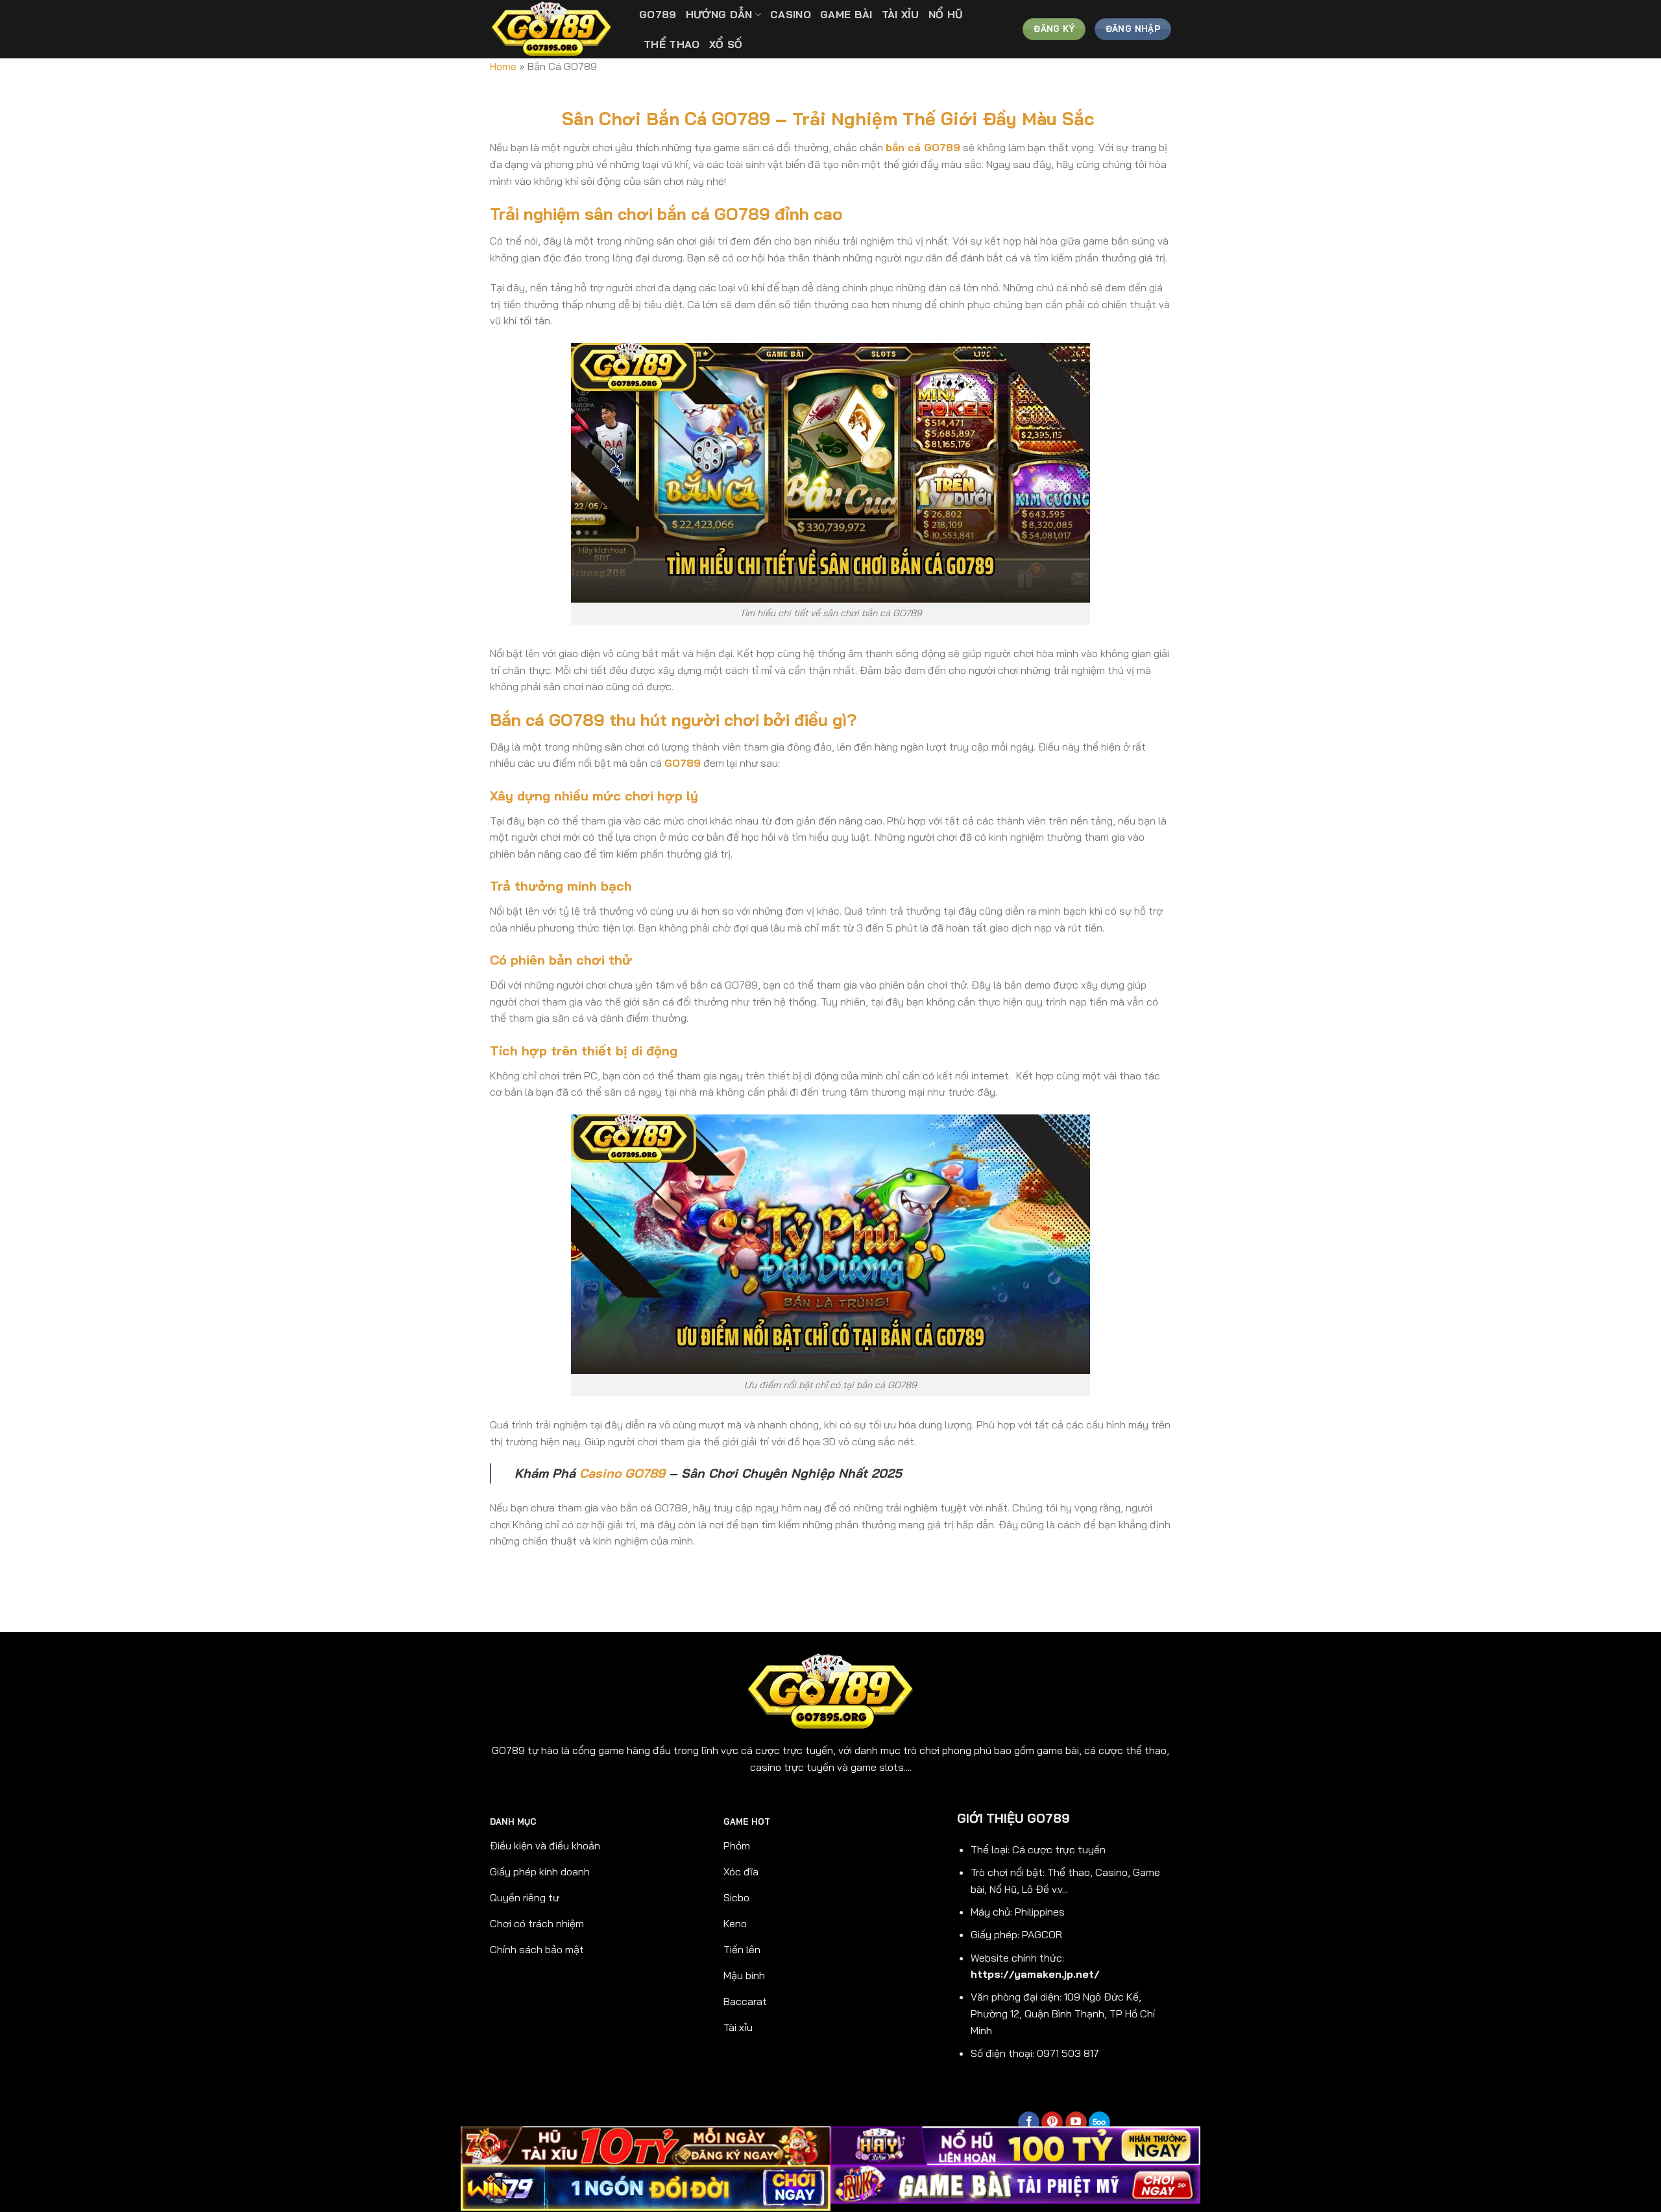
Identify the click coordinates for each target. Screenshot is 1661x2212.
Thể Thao (672, 44)
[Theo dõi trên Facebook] (1029, 2122)
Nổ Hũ (946, 14)
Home (503, 66)
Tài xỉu (901, 14)
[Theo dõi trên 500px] (1099, 2122)
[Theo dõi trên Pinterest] (1052, 2122)
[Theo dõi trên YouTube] (1076, 2122)
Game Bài (846, 14)
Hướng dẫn (719, 14)
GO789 (658, 14)
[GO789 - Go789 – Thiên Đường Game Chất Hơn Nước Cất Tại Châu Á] (555, 29)
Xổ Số (726, 44)
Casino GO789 (622, 1473)
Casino (791, 14)
